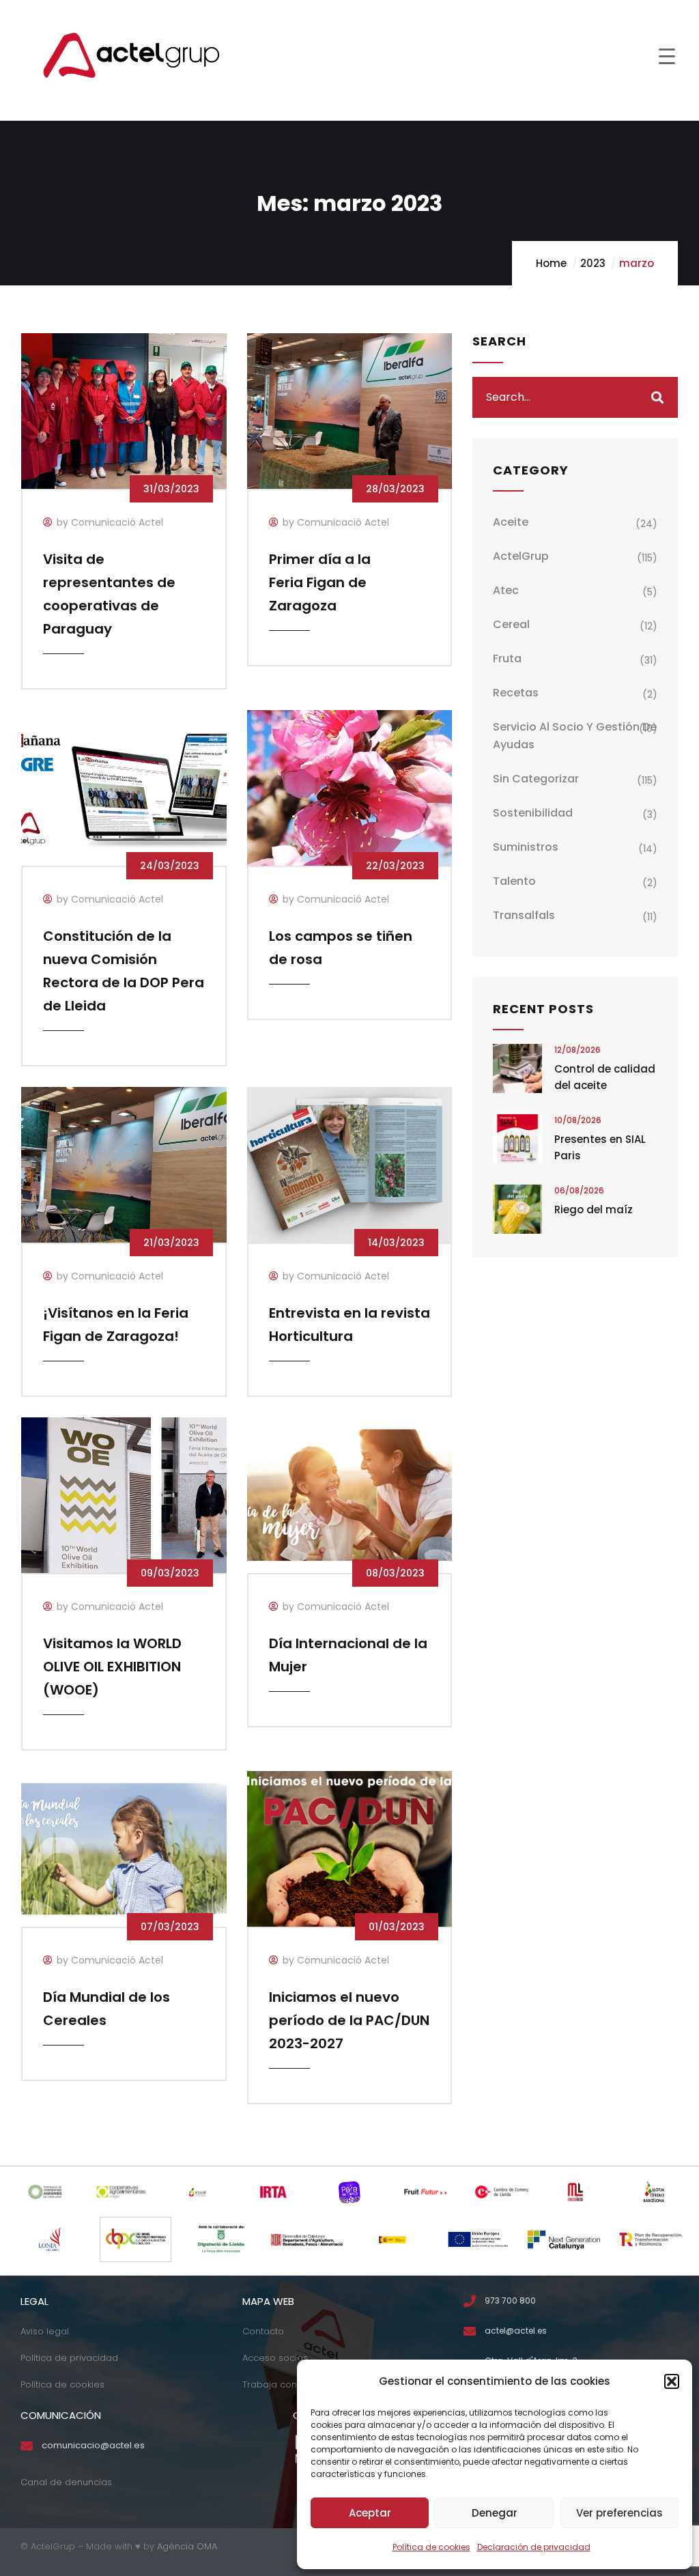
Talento (514, 881)
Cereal (511, 624)
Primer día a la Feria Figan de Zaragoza (320, 582)
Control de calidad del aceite (605, 1077)
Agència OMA (187, 2546)
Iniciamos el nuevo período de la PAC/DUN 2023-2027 (349, 2020)
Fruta (507, 659)
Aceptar (370, 2513)
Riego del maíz (594, 1209)
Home (551, 263)
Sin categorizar (536, 779)
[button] (672, 2381)
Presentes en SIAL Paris (600, 1147)
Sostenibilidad (533, 813)
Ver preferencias (619, 2513)
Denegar (495, 2513)
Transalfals (524, 915)
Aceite (511, 522)
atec (506, 590)
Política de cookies (431, 2547)
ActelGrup (521, 556)
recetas (516, 693)
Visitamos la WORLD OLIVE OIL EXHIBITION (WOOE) (112, 1667)
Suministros (526, 847)
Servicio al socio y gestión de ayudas (575, 736)
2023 (593, 263)
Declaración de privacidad (534, 2547)
